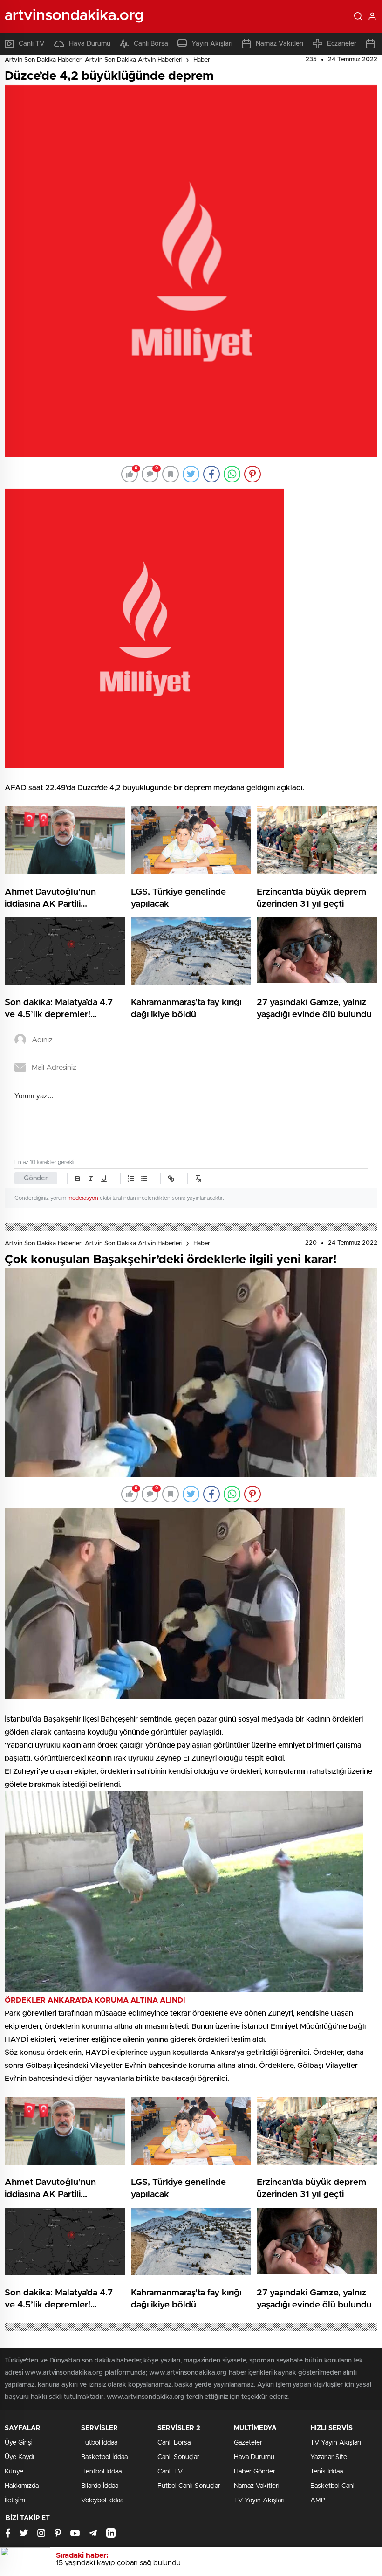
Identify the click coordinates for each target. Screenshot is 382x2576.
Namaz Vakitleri (280, 44)
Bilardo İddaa (100, 2486)
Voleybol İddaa (102, 2500)
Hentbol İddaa (101, 2472)
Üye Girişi (19, 2443)
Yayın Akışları (212, 44)
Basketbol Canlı (333, 2486)
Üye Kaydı (19, 2457)
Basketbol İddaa (104, 2457)
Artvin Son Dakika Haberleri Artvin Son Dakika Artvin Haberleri (94, 60)
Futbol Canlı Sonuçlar (189, 2486)
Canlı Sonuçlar (178, 2457)
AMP (318, 2500)
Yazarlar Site (329, 2457)
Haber (202, 60)
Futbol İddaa (99, 2443)
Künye (14, 2472)
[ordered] (131, 1178)
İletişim (15, 2500)
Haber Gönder (255, 2472)
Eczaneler (342, 44)
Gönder (36, 1178)
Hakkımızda (22, 2486)
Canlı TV (32, 44)
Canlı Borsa (151, 44)
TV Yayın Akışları (259, 2500)
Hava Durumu (90, 44)
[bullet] (144, 1178)
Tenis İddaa (327, 2472)
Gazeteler (248, 2443)
